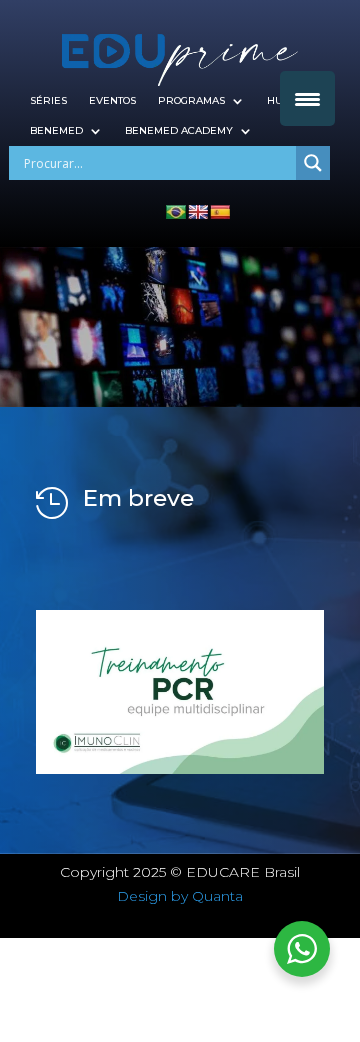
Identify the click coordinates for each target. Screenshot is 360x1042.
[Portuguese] (176, 212)
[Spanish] (220, 212)
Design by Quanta (180, 896)
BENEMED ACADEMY (179, 130)
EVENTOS (112, 100)
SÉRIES (48, 100)
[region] (180, 692)
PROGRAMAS (191, 100)
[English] (198, 212)
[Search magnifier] (313, 163)
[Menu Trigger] (307, 98)
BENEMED (56, 130)
